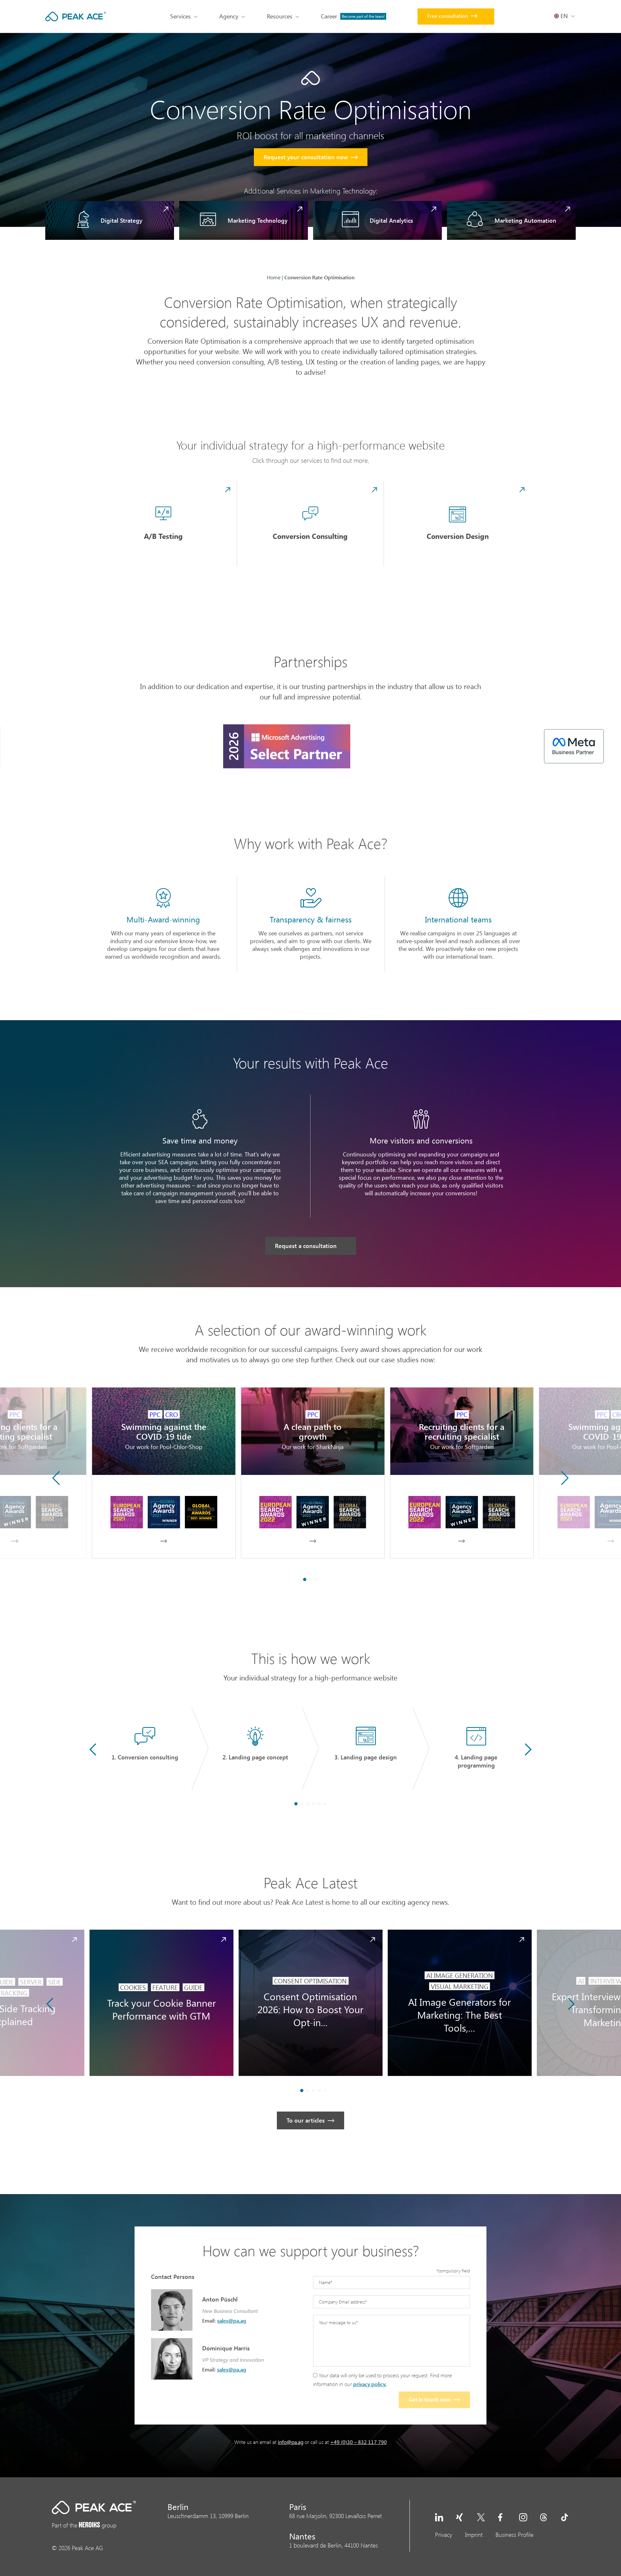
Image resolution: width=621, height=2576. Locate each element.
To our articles (306, 2120)
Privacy (444, 2535)
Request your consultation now (306, 157)
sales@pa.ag (232, 2320)
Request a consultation (306, 1246)
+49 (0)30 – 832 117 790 (359, 2442)
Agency (229, 16)
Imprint (474, 2535)
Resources (280, 16)
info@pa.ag (291, 2442)
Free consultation (448, 16)
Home (274, 277)
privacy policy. (370, 2384)
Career (353, 16)
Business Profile (514, 2535)
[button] (565, 1478)
